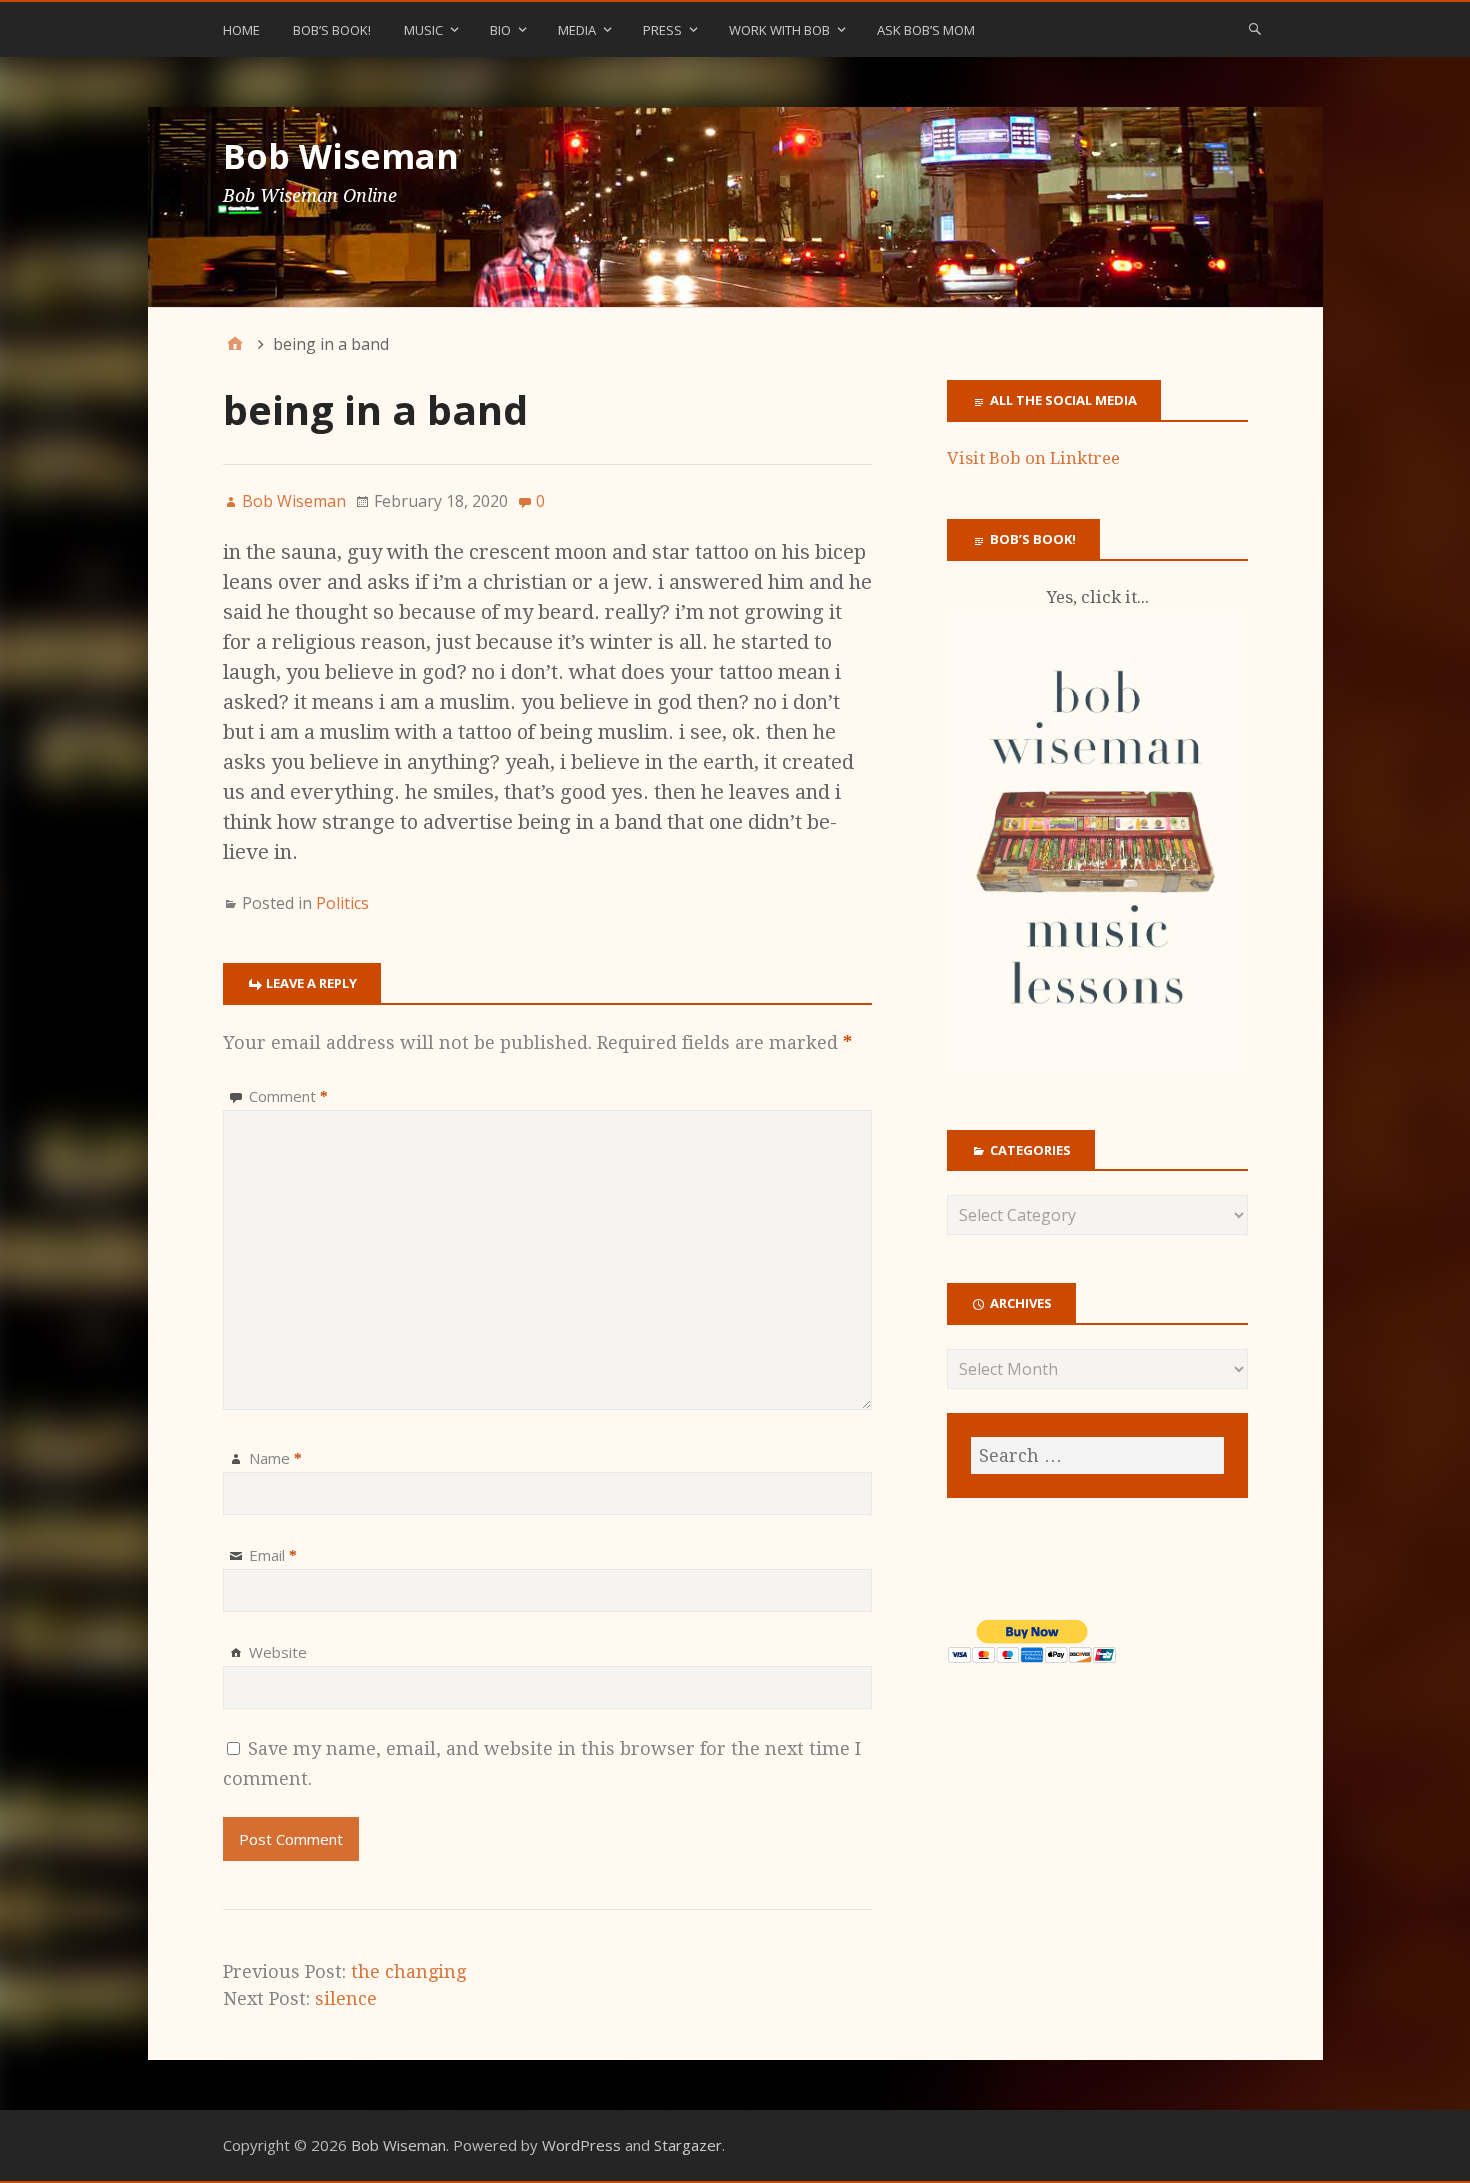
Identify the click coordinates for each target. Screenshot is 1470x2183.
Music (423, 30)
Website (278, 1652)
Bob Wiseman (341, 156)
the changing (408, 1971)
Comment (288, 1096)
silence (346, 1998)
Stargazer (688, 2145)
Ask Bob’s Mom (926, 30)
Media (577, 30)
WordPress (581, 2145)
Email (273, 1555)
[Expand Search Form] (1255, 28)
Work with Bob (779, 30)
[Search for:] (1097, 1455)
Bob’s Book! (332, 30)
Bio (500, 30)
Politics (342, 903)
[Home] (235, 344)
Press (662, 30)
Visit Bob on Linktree (1033, 458)
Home (241, 30)
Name (275, 1458)
